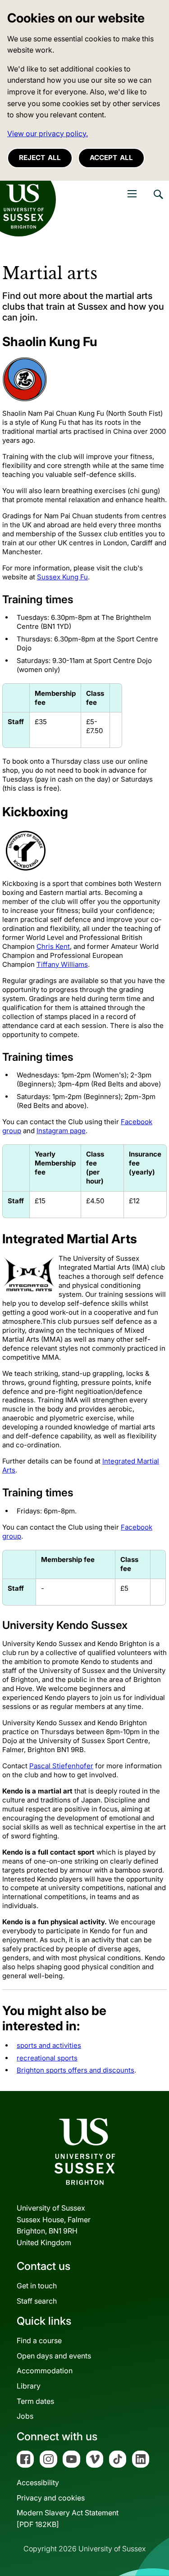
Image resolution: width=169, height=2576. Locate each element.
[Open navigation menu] (132, 194)
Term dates (35, 2401)
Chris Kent (53, 946)
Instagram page (61, 1131)
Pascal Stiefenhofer (61, 1766)
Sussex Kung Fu (62, 577)
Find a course (39, 2340)
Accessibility (38, 2483)
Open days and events (54, 2356)
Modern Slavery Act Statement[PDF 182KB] (68, 2518)
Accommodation (45, 2371)
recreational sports (47, 2058)
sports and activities (49, 2045)
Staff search (37, 2301)
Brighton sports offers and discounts (75, 2070)
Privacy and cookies (51, 2498)
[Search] (158, 201)
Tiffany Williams (62, 964)
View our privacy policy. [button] (48, 133)
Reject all (40, 158)
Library (29, 2386)
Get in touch (37, 2286)
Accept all (111, 158)
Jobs (25, 2416)
